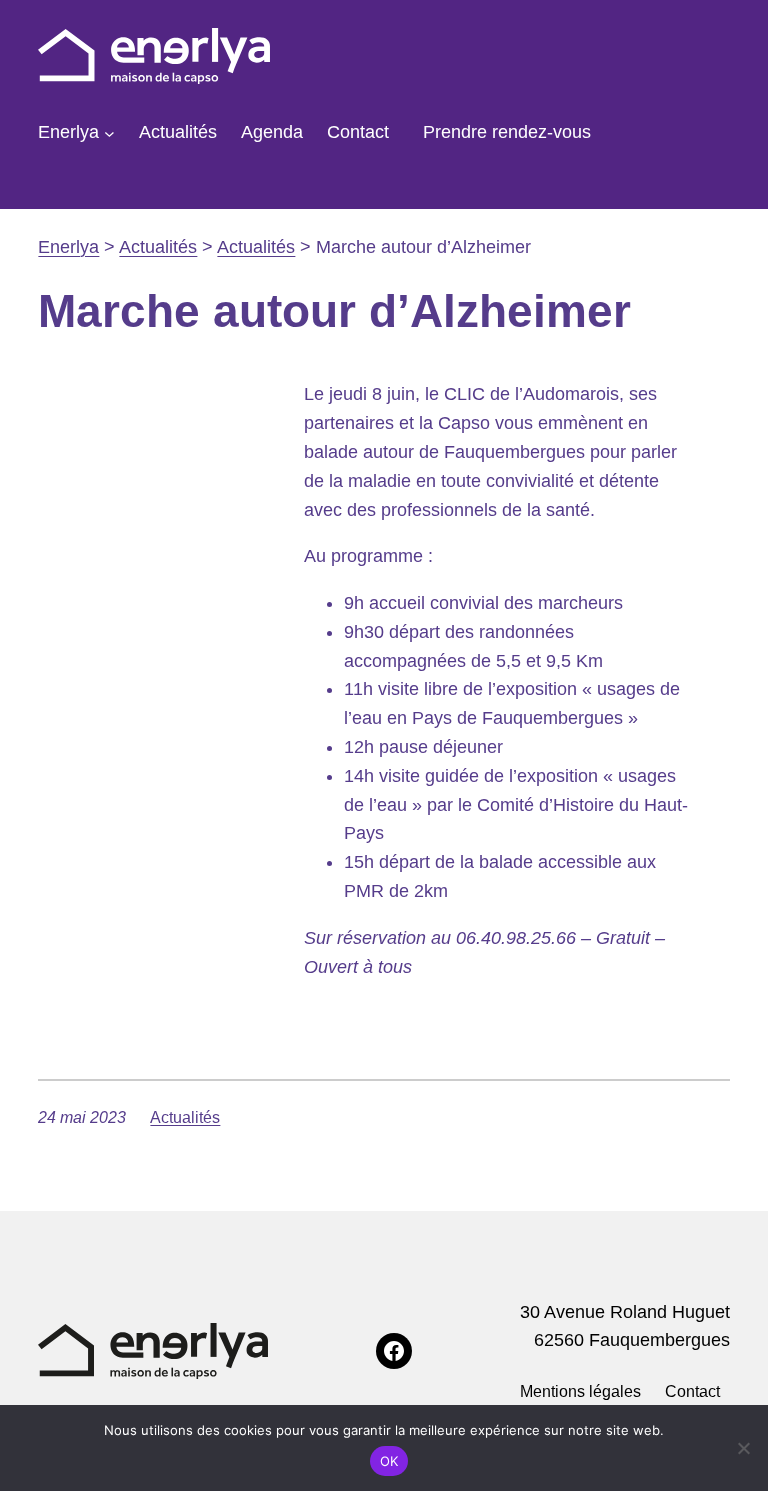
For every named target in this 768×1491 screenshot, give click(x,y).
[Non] (743, 1448)
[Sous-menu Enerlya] (109, 132)
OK (389, 1461)
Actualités (185, 1117)
